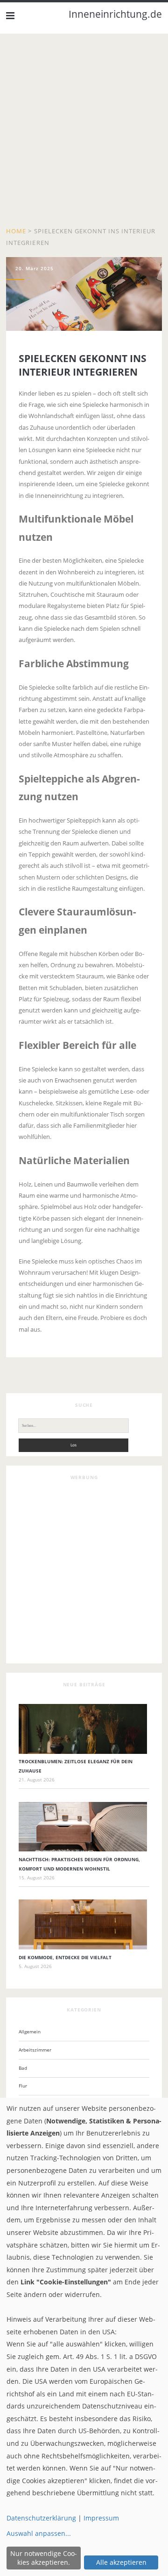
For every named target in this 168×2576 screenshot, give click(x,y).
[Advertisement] (84, 133)
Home (16, 231)
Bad (23, 2068)
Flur (23, 2086)
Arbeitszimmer (35, 2050)
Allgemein (30, 2031)
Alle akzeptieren (121, 2562)
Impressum (101, 2518)
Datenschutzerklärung (41, 2518)
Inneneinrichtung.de (115, 14)
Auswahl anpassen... (39, 2533)
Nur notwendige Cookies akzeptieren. (44, 2558)
